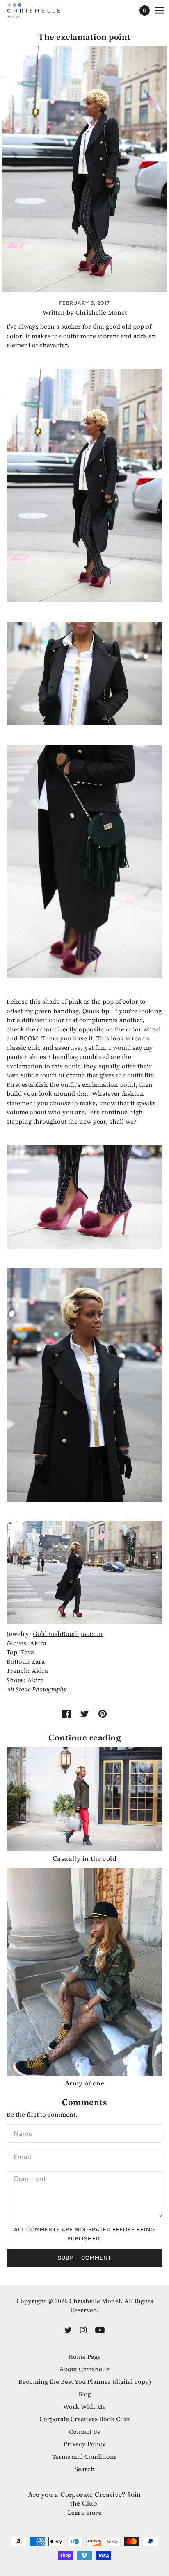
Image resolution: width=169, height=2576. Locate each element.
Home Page (84, 2357)
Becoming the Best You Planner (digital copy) (85, 2382)
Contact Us (84, 2432)
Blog (84, 2394)
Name (22, 2132)
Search (85, 2469)
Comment (28, 2179)
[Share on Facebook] (66, 1714)
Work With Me (84, 2407)
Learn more (84, 2512)
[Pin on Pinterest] (103, 1714)
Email (22, 2156)
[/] (42, 10)
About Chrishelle (84, 2369)
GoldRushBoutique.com (68, 1634)
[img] (68, 2330)
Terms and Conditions (84, 2457)
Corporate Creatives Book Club (84, 2419)
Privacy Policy (85, 2444)
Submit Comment (84, 2258)
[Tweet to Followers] (84, 1714)
